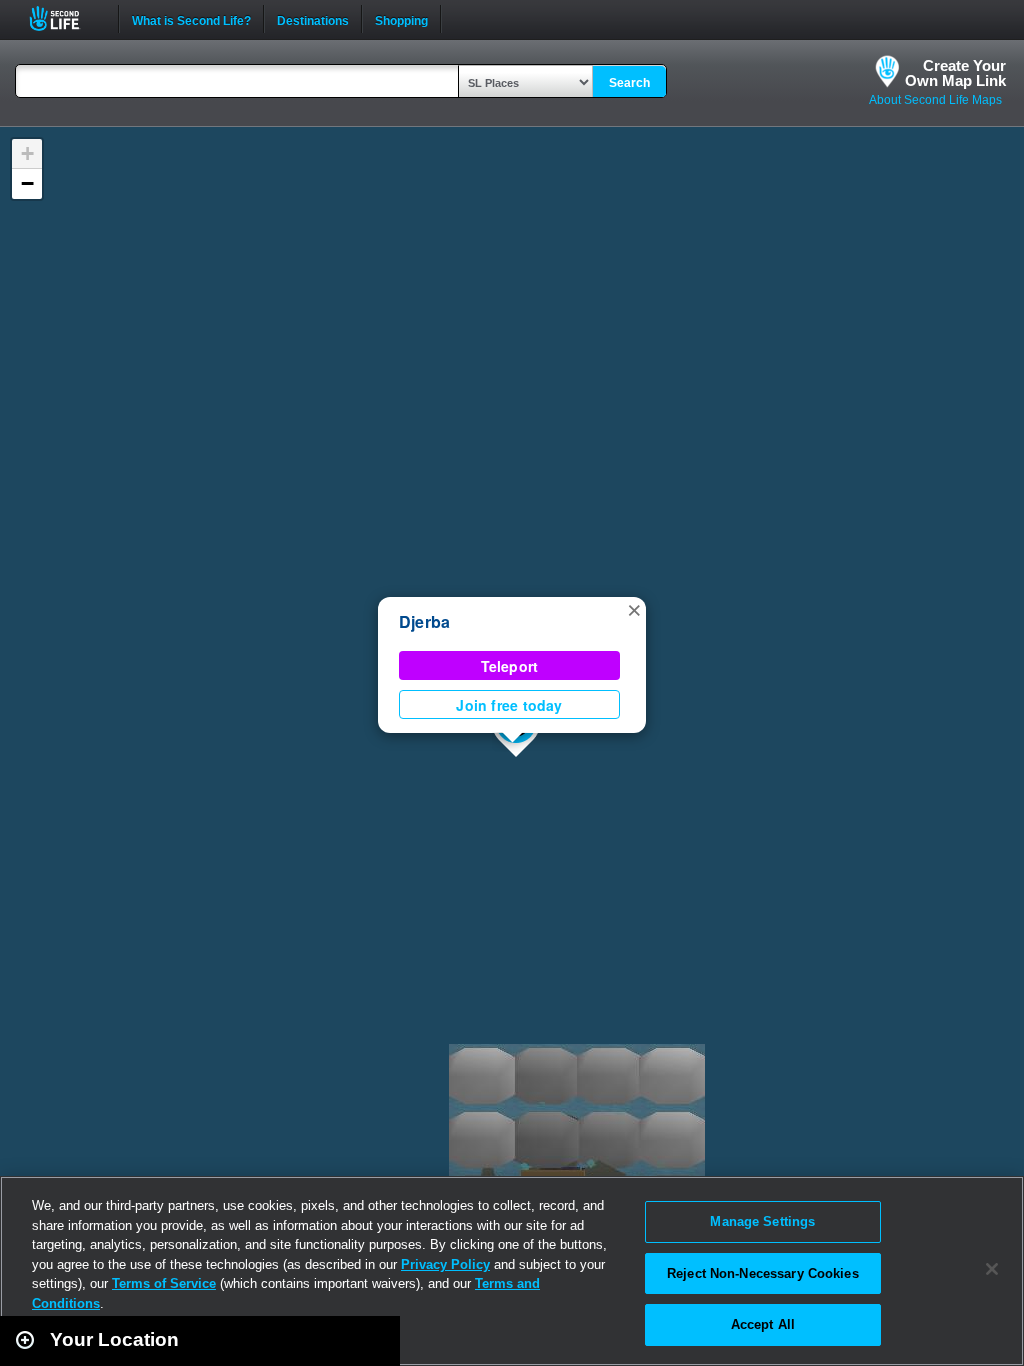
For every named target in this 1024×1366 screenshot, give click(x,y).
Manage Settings (762, 1221)
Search (629, 83)
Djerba (424, 621)
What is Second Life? (191, 19)
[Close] (992, 1269)
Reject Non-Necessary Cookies (763, 1273)
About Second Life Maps (935, 100)
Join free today (509, 705)
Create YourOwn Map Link (955, 73)
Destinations (313, 19)
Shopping (401, 19)
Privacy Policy (445, 1264)
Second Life (65, 18)
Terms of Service (164, 1283)
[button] (634, 609)
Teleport (510, 666)
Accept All (763, 1324)
